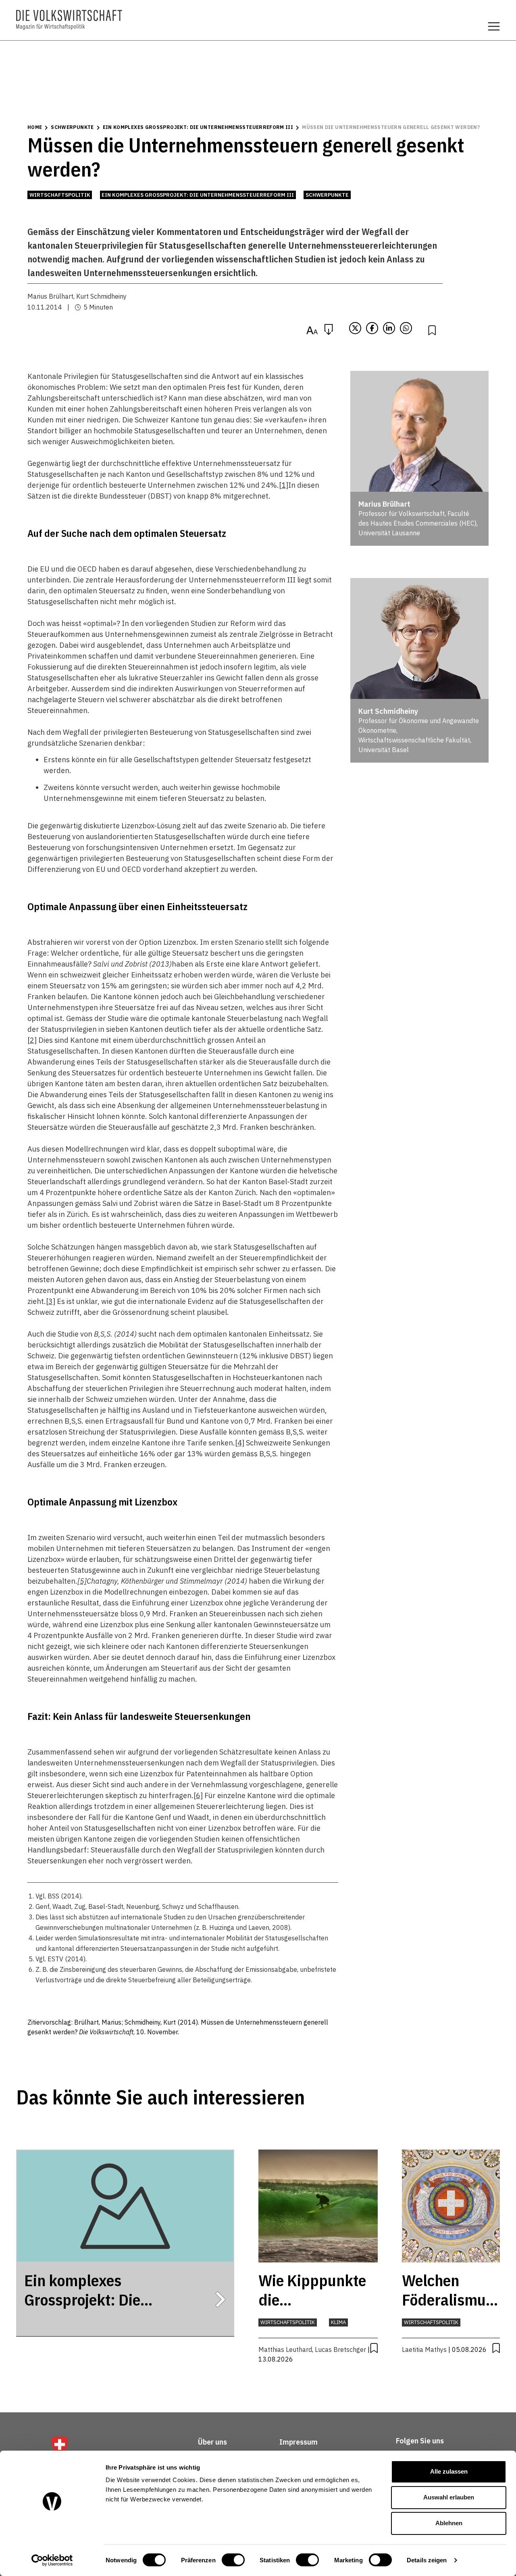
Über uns (212, 2442)
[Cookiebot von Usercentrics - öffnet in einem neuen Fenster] (52, 2560)
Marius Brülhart (50, 296)
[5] (82, 1581)
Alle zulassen (449, 2471)
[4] (240, 1443)
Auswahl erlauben (449, 2497)
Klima (338, 2322)
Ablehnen (449, 2523)
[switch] (233, 2560)
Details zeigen (427, 2560)
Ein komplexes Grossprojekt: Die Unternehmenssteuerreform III (198, 127)
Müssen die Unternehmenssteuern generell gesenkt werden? (391, 127)
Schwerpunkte (72, 127)
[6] (198, 1795)
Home (35, 127)
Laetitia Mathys (424, 2349)
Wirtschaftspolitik (60, 195)
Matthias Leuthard (285, 2349)
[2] (32, 1040)
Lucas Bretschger (340, 2349)
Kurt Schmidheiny (101, 296)
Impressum (299, 2442)
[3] (51, 1301)
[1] (284, 485)
